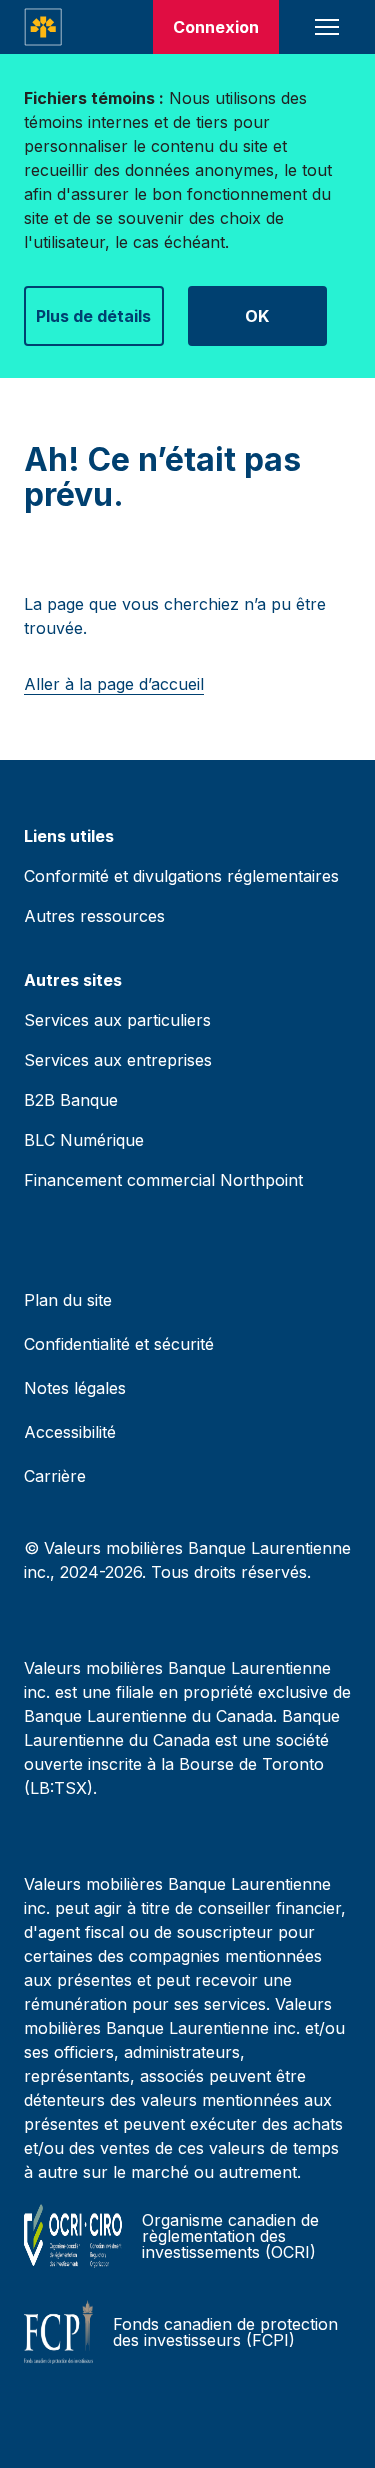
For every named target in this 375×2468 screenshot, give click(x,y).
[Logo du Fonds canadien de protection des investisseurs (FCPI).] (58, 2332)
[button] (327, 27)
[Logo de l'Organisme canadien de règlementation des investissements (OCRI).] (73, 2236)
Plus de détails (93, 316)
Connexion (216, 27)
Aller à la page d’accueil (114, 684)
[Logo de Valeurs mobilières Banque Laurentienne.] (43, 27)
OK (257, 316)
